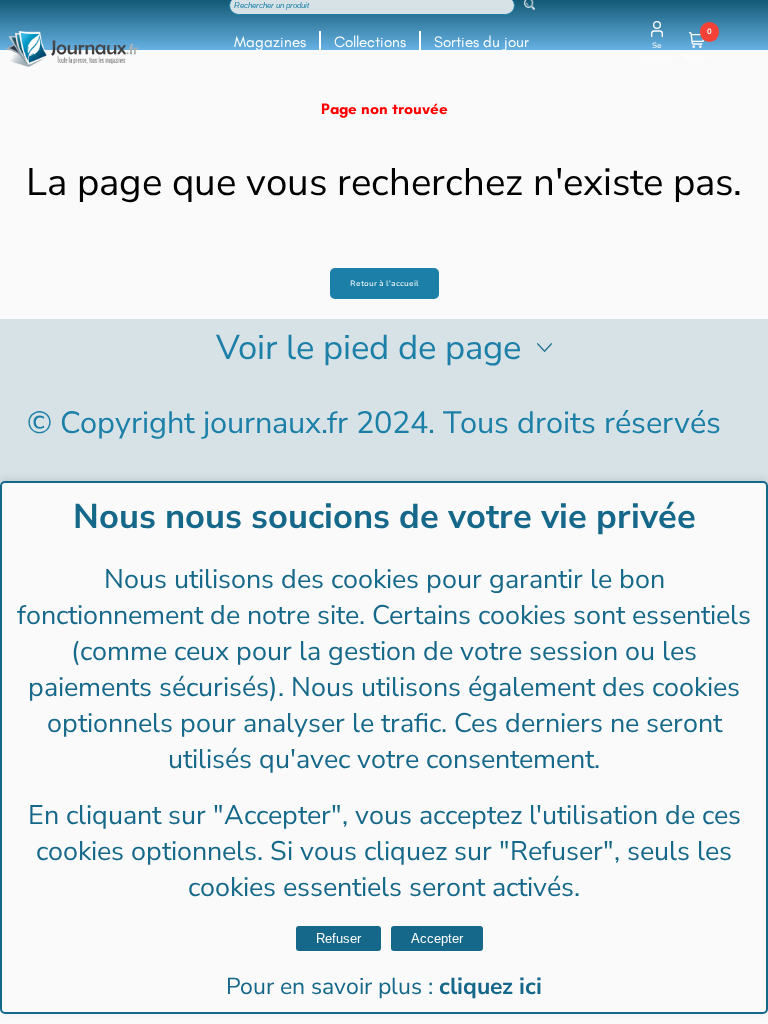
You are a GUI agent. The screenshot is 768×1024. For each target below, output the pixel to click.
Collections (370, 42)
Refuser (338, 938)
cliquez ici (490, 986)
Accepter (437, 938)
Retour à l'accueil (384, 283)
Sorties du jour (481, 42)
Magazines (270, 42)
